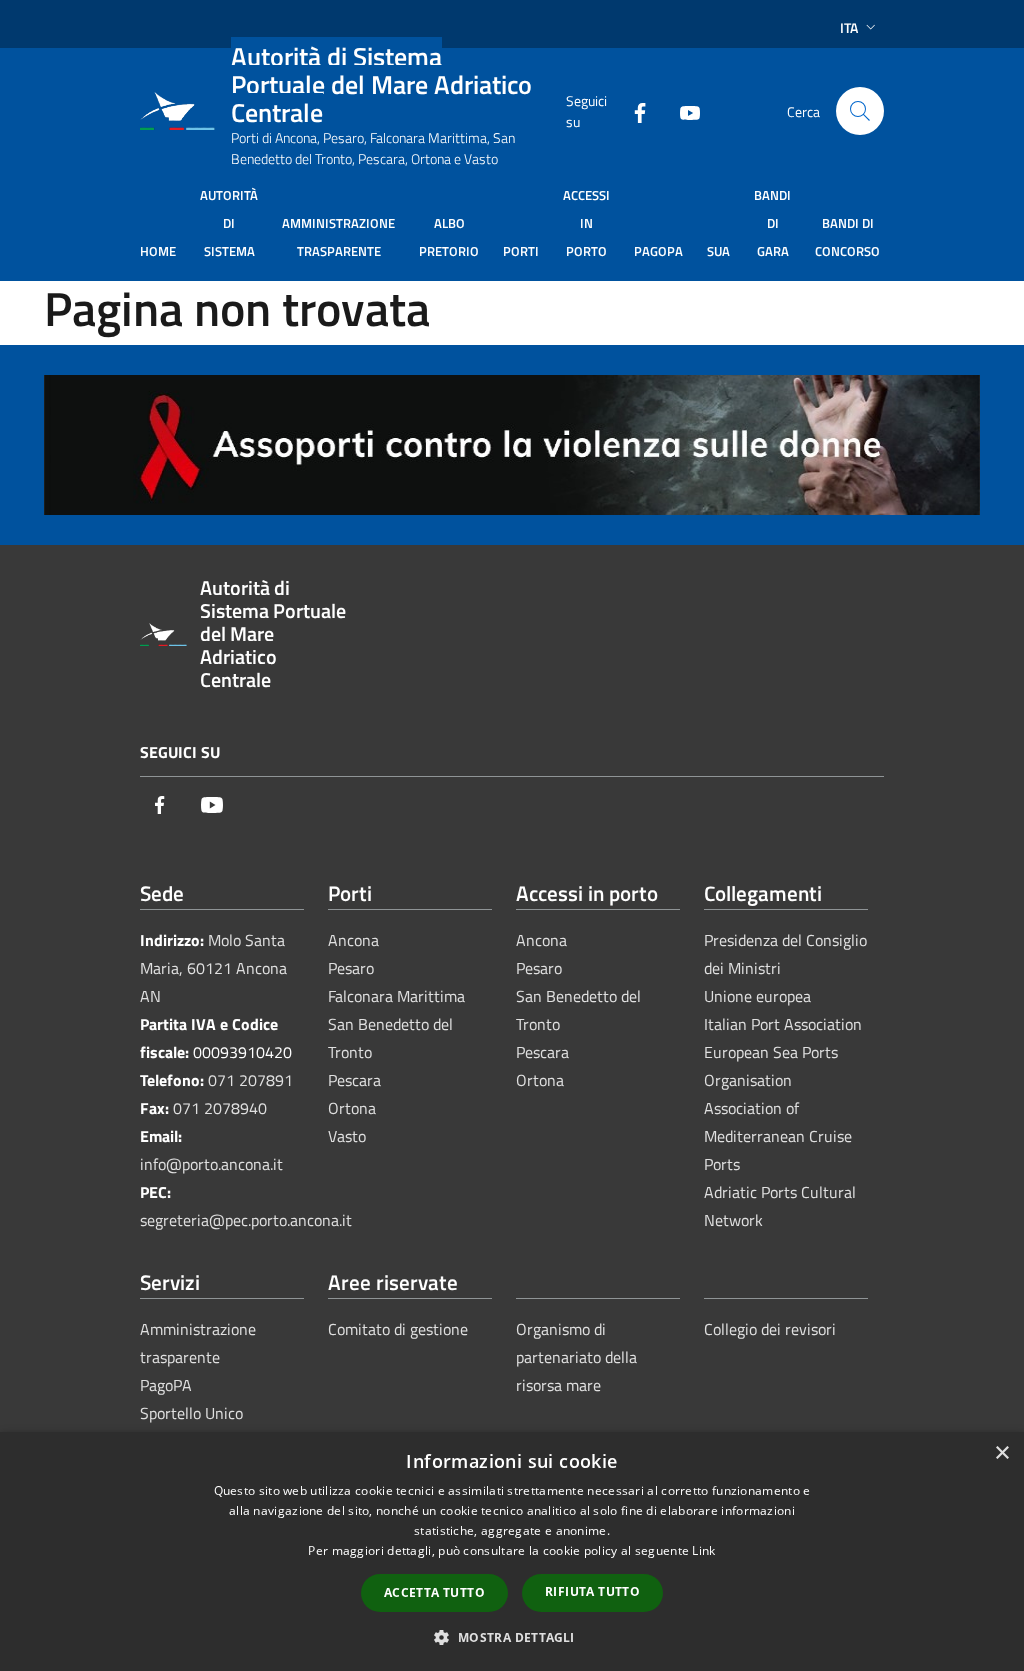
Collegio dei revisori (770, 1329)
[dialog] (512, 1551)
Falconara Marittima (396, 996)
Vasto (347, 1136)
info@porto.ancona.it (211, 1164)
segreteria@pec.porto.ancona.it (246, 1220)
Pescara (354, 1080)
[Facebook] (632, 110)
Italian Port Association (783, 1024)
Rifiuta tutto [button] (592, 1591)
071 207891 (250, 1080)
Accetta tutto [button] (434, 1592)
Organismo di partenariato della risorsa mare (576, 1357)
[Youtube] (682, 110)
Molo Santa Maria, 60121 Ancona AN (213, 968)
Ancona (353, 940)
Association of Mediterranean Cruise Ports (778, 1136)
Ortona (352, 1108)
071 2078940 (220, 1108)
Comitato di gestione (398, 1329)
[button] (511, 1637)
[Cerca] (860, 111)
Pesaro (351, 968)
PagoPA (166, 1385)
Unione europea (757, 996)
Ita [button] (849, 27)
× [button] (1001, 1453)
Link (703, 1550)
